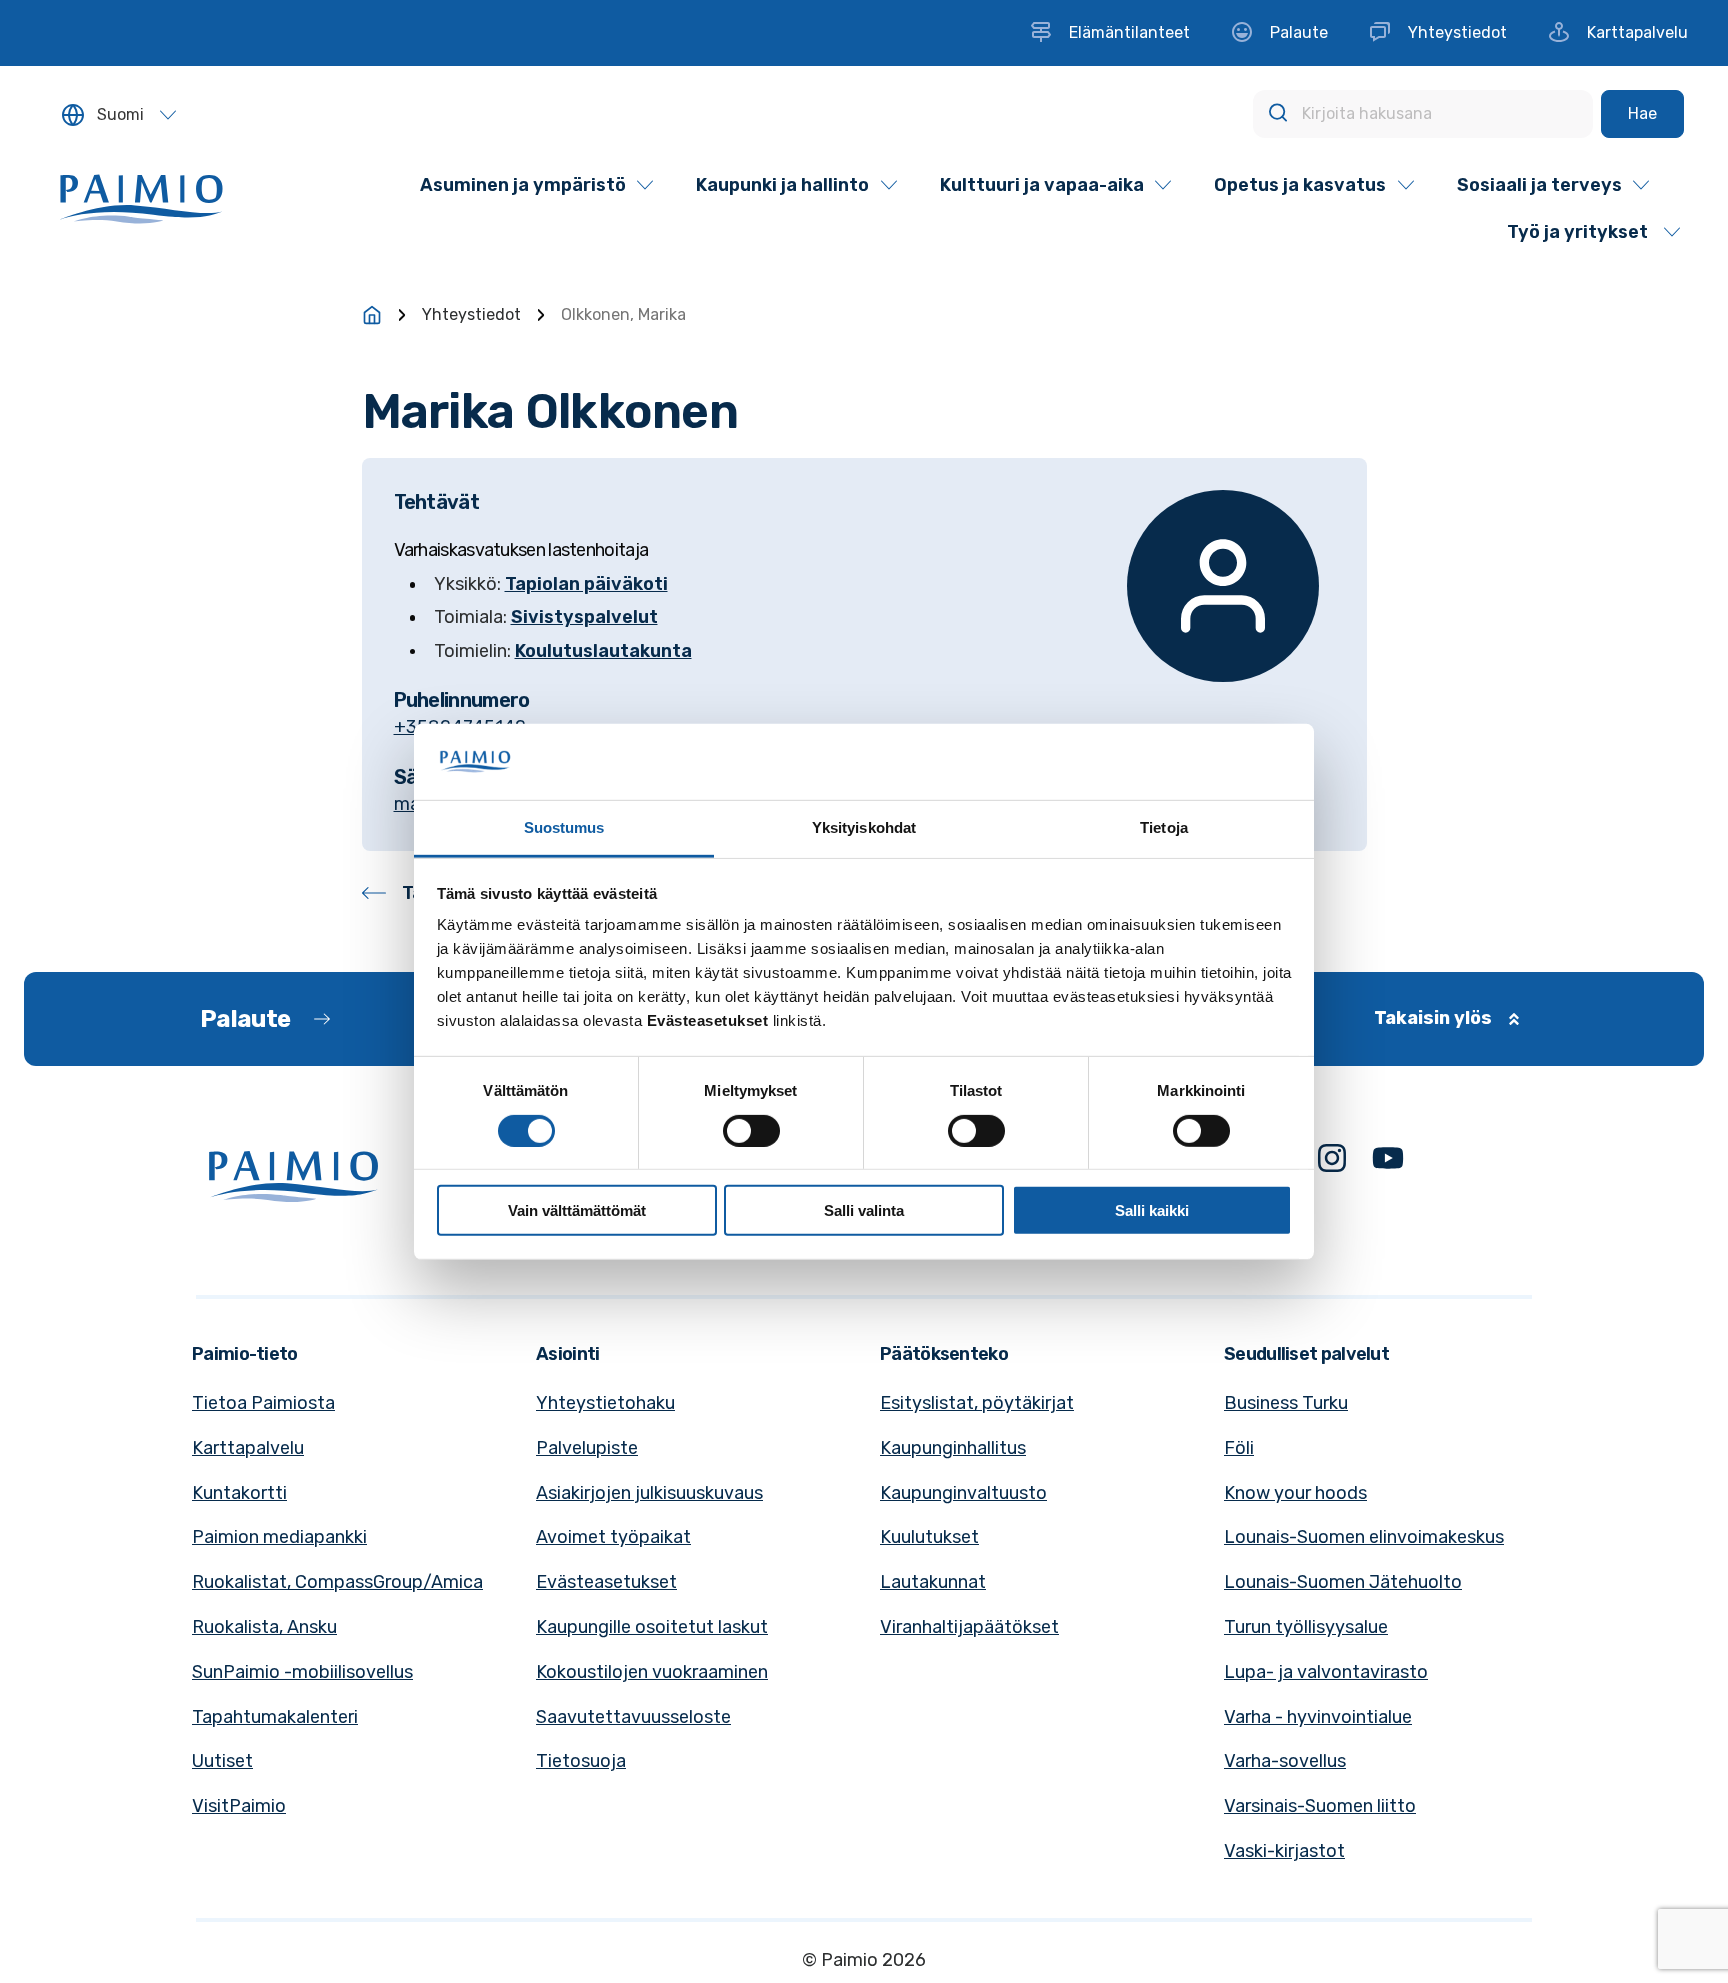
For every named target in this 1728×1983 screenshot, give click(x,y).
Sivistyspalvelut (584, 617)
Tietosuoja (581, 1761)
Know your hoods (1295, 1493)
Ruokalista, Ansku (264, 1627)
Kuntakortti (239, 1493)
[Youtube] (1388, 1162)
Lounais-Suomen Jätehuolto (1343, 1582)
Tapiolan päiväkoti (586, 584)
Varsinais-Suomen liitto (1320, 1806)
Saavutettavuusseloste (633, 1717)
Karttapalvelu (248, 1448)
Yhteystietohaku (605, 1403)
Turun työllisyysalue (1306, 1627)
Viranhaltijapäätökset (969, 1627)
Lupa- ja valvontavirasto (1326, 1672)
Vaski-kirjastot (1284, 1851)
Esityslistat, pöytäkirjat (977, 1403)
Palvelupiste (587, 1448)
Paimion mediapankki (279, 1537)
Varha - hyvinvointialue (1318, 1717)
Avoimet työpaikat (613, 1537)
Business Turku (1286, 1403)
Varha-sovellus (1285, 1761)
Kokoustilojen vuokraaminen (652, 1672)
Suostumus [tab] (564, 827)
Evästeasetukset (606, 1582)
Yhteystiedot (471, 314)
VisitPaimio (239, 1806)
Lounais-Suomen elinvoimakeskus (1364, 1537)
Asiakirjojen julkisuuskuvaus (649, 1493)
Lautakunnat (933, 1582)
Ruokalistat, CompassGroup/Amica (337, 1582)
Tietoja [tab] (1164, 827)
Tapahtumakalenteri (275, 1717)
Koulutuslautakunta (603, 651)
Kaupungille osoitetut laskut (652, 1627)
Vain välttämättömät (577, 1210)
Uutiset (222, 1761)
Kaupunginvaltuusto (963, 1493)
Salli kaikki (1152, 1210)
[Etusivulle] (372, 315)
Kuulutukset (929, 1537)
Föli (1239, 1448)
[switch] (751, 1130)
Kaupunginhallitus (953, 1448)
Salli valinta (864, 1210)
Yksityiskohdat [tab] (864, 827)
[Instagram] (1332, 1162)
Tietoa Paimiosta (263, 1403)
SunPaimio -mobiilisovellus (302, 1672)
